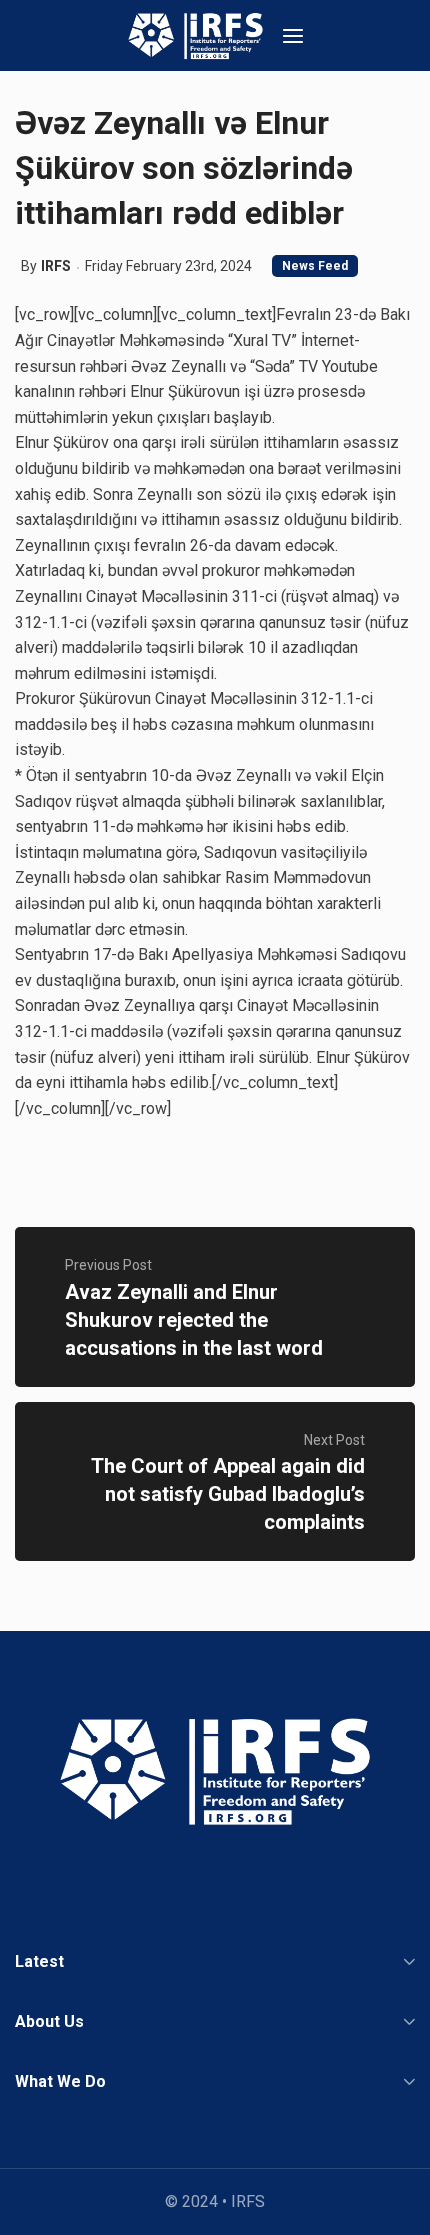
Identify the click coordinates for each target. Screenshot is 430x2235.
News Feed (315, 266)
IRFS (56, 266)
